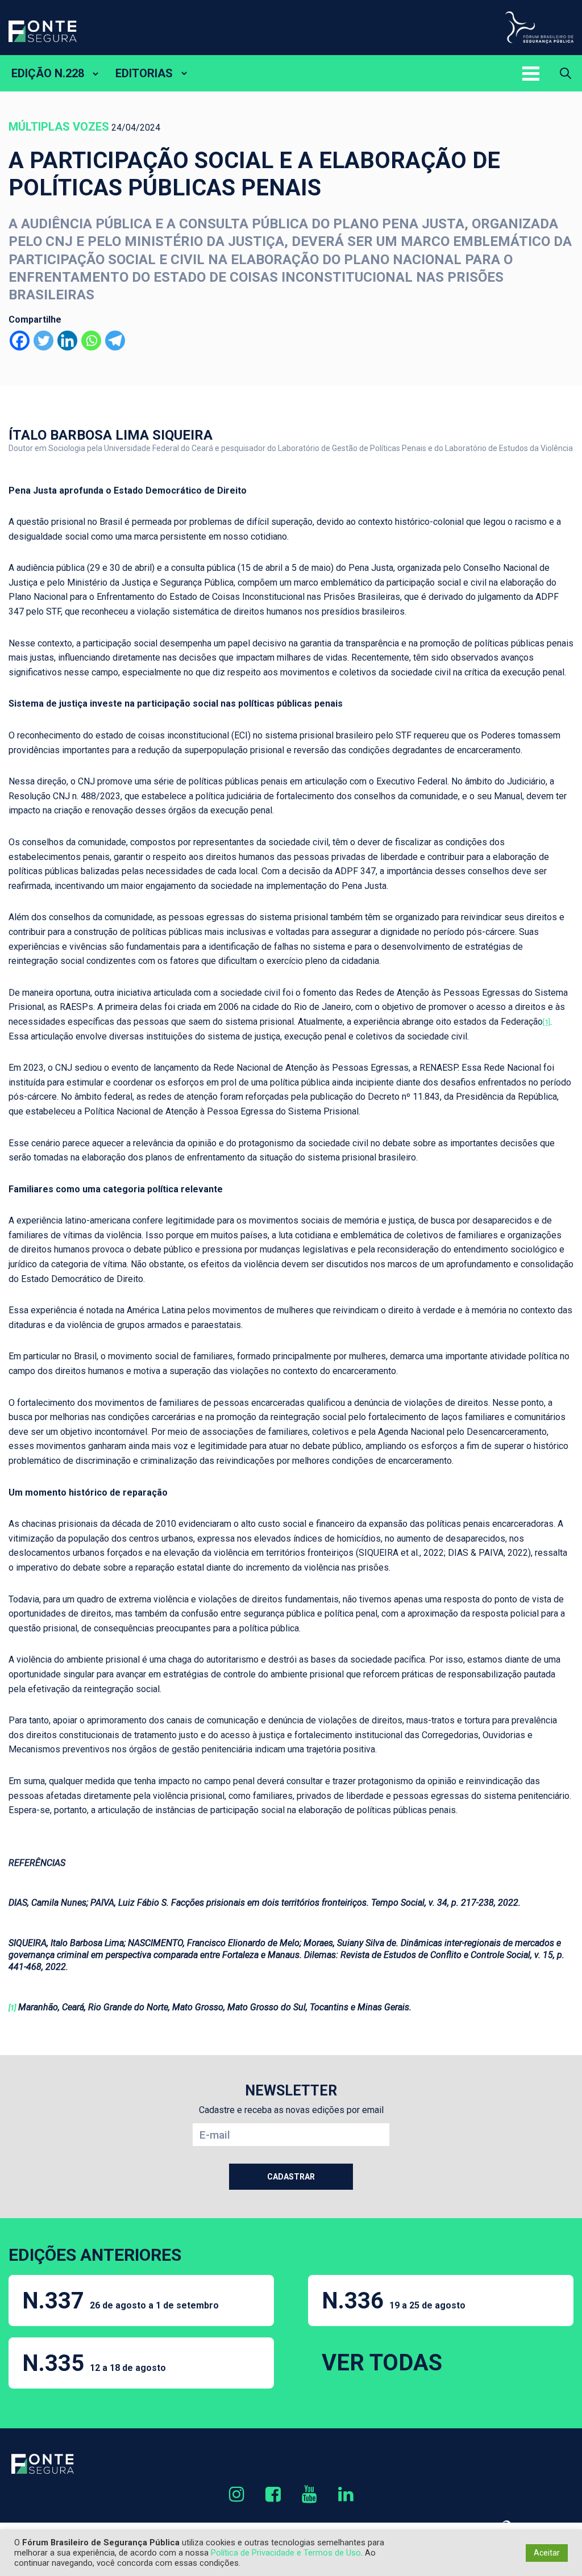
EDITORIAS (144, 73)
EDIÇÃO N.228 (48, 73)
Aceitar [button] (547, 2553)
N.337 (120, 2301)
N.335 (94, 2363)
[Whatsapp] (91, 341)
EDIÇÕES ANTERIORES (95, 2255)
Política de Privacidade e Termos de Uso (286, 2553)
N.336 (394, 2301)
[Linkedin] (67, 341)
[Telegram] (115, 341)
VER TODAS (382, 2363)
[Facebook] (20, 341)
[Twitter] (43, 341)
